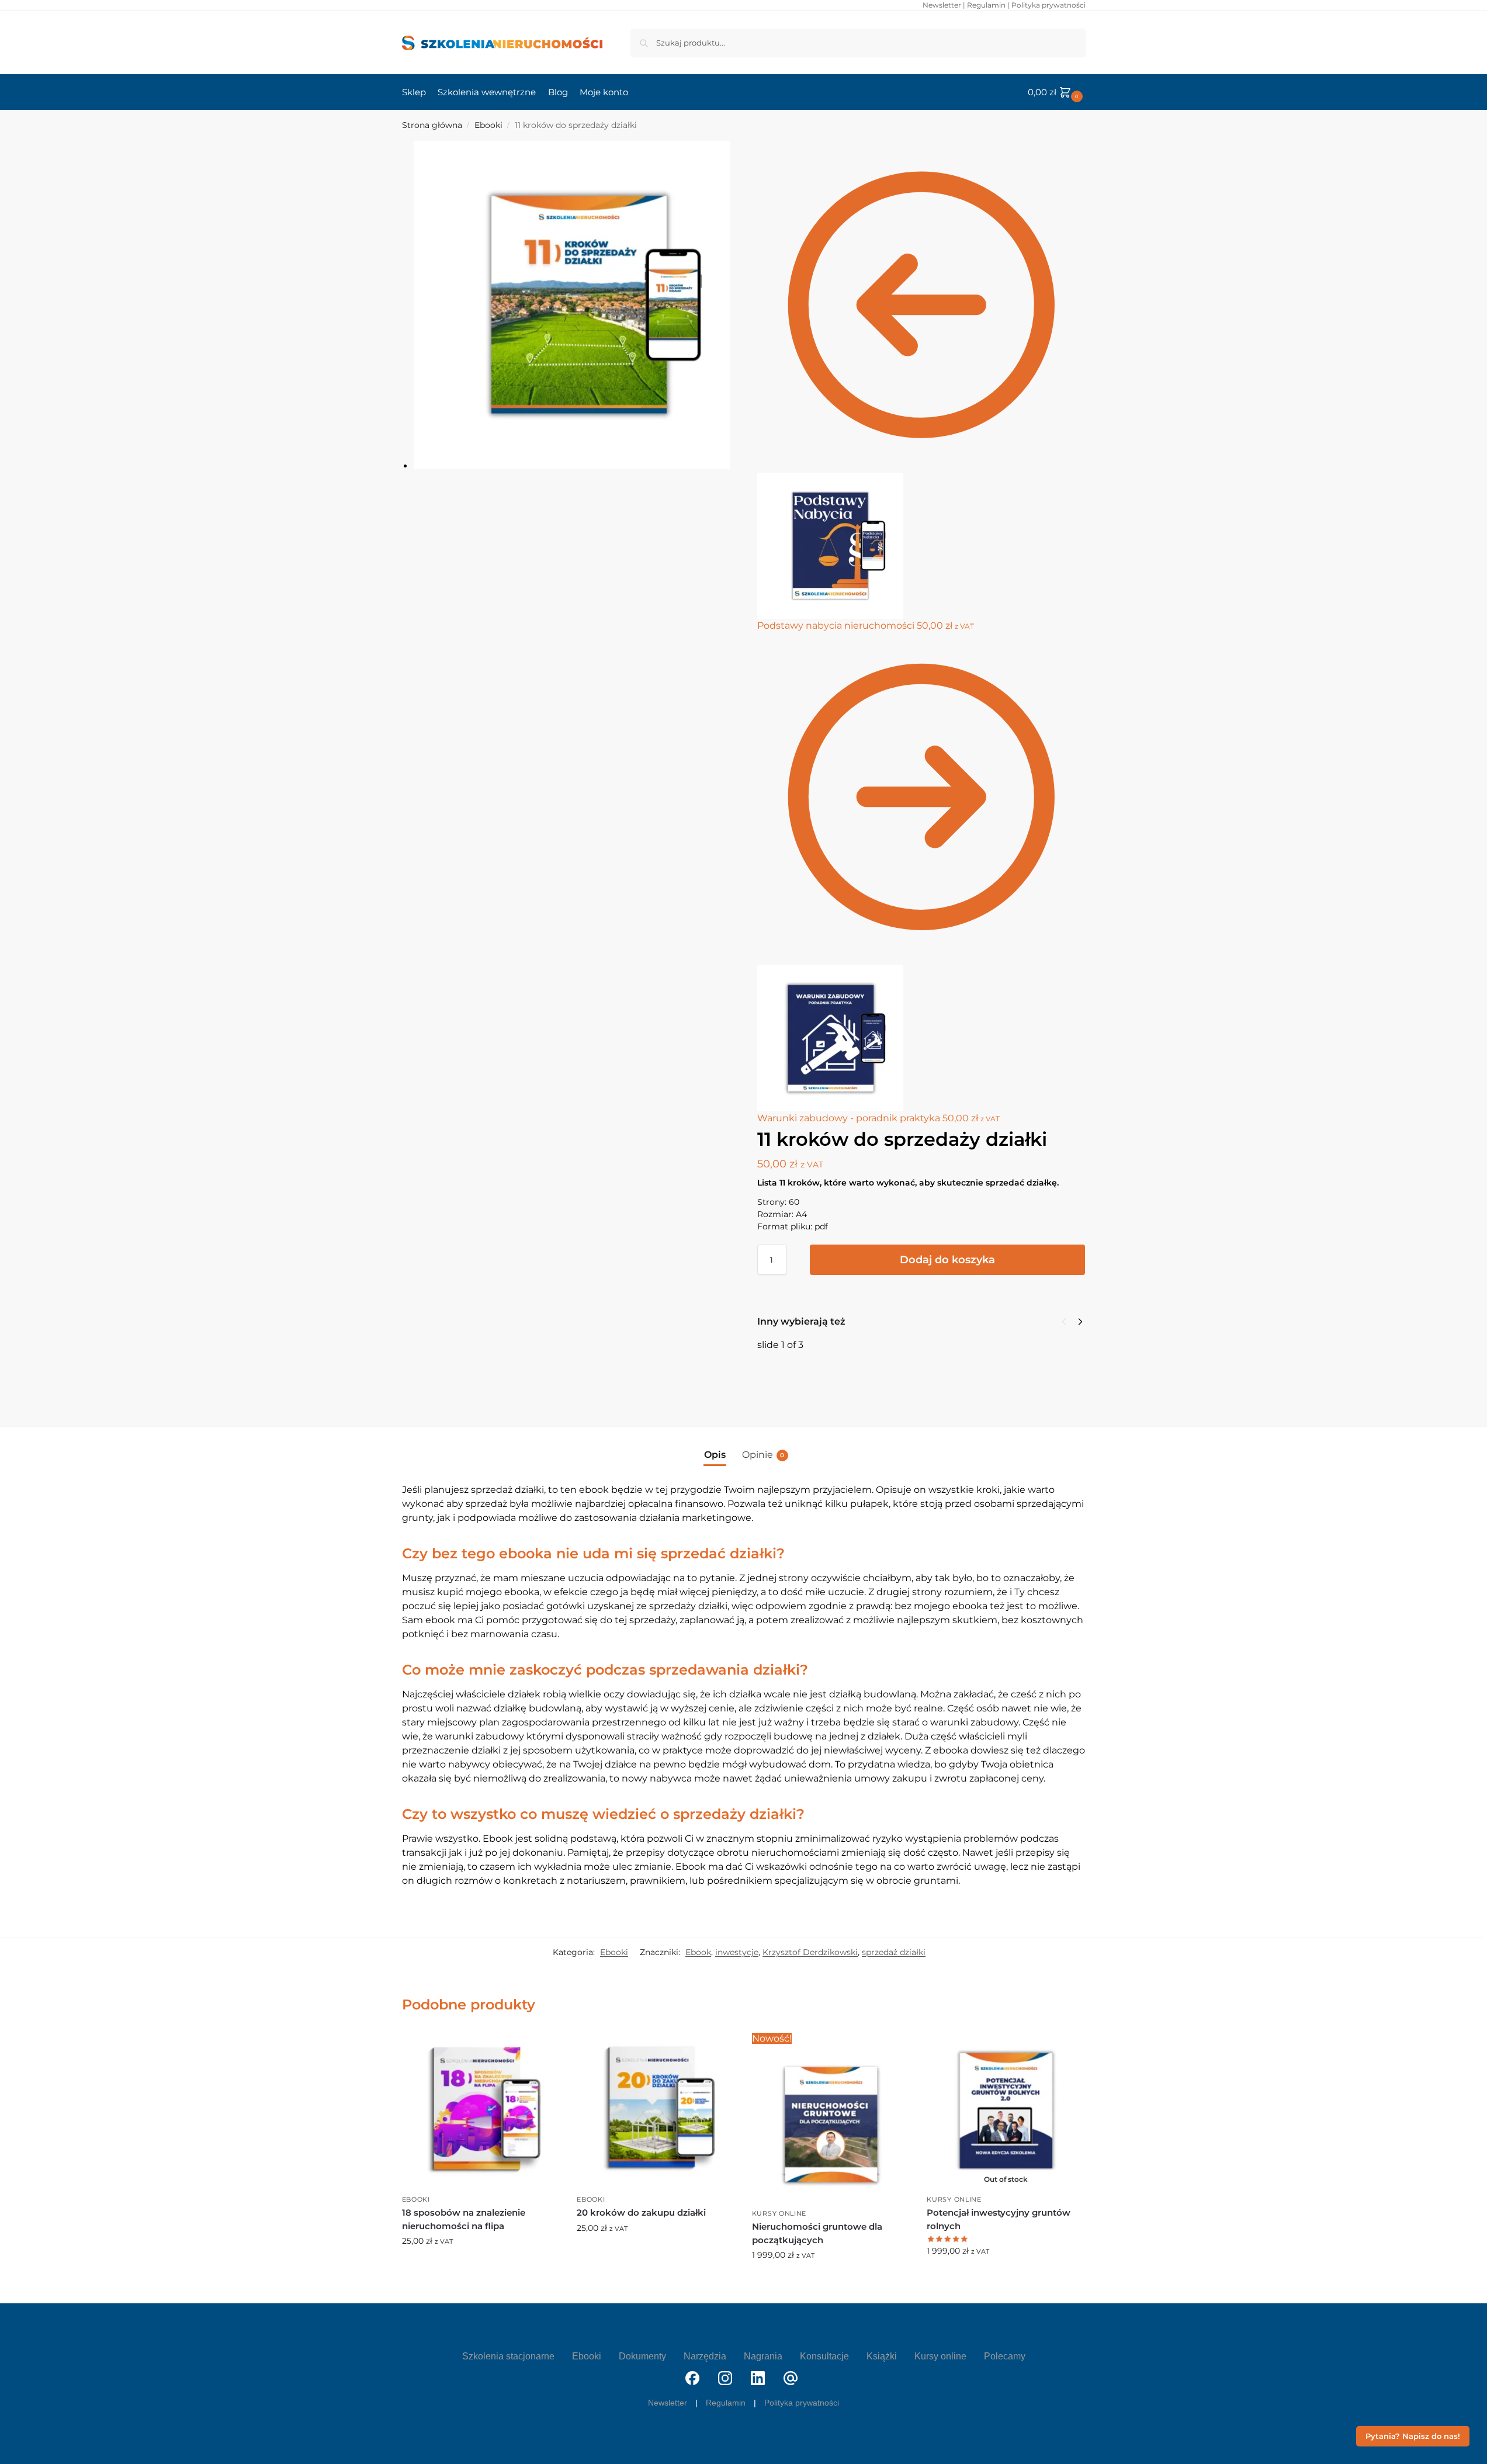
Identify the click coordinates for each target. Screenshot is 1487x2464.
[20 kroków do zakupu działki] (656, 2110)
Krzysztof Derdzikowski (810, 1952)
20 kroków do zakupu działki (641, 2212)
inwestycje (737, 1952)
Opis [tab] (715, 1455)
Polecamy (1005, 2356)
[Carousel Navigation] (1069, 1322)
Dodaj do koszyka (947, 1260)
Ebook (698, 1952)
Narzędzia (705, 2356)
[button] (1057, 92)
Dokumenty (642, 2356)
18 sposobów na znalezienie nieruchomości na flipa (934, 1363)
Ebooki (488, 125)
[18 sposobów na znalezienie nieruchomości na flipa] (481, 2110)
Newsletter (942, 5)
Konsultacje (824, 2356)
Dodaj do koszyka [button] (481, 2266)
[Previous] (1064, 1322)
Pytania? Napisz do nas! (1413, 2436)
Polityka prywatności (1048, 5)
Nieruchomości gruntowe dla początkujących (817, 2233)
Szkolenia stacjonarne (508, 2356)
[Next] (1080, 1322)
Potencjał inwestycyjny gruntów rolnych (999, 2219)
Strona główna (432, 125)
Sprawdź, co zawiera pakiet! (1006, 2276)
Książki (882, 2356)
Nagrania (763, 2356)
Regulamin (986, 5)
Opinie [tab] (763, 1455)
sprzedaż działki (894, 1952)
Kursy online (779, 2213)
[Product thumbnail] (791, 1380)
